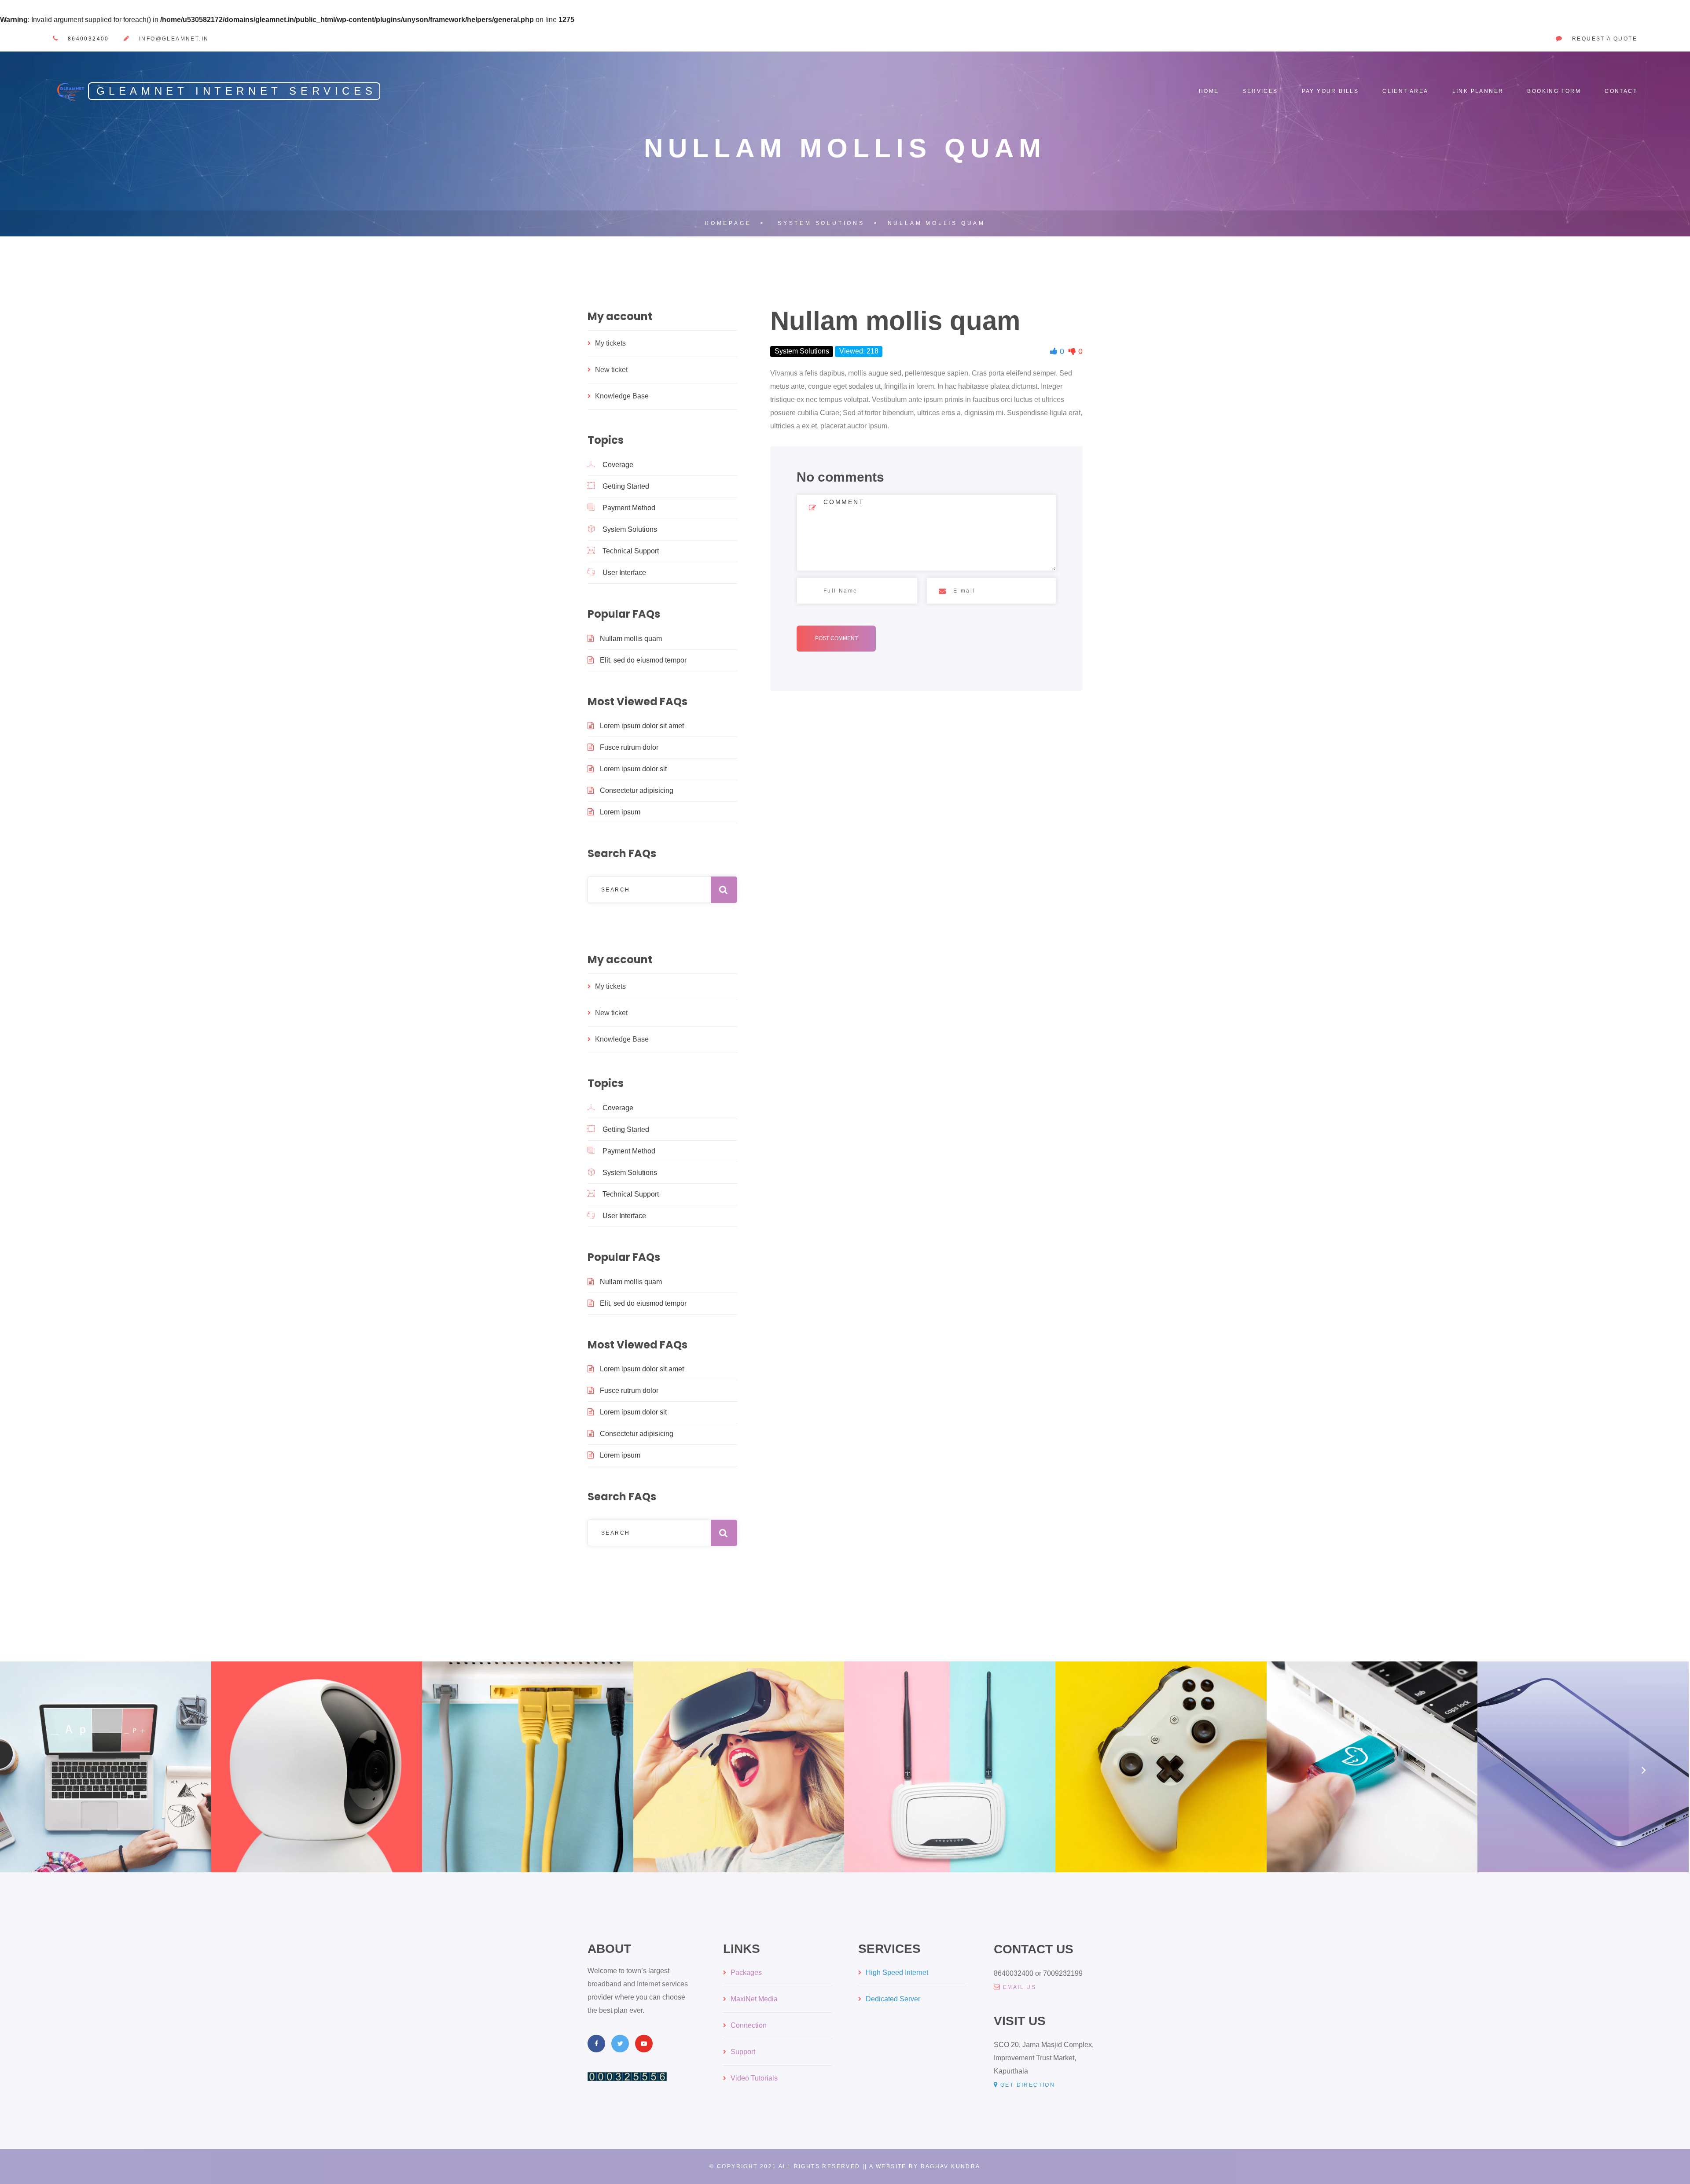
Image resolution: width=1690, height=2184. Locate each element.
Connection (749, 2025)
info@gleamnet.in (174, 39)
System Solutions (630, 529)
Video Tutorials (754, 2078)
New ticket (611, 370)
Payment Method (629, 508)
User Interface (624, 573)
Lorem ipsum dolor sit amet (642, 726)
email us (1020, 1987)
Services (1260, 91)
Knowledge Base (622, 396)
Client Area (1405, 91)
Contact (1621, 91)
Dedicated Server (893, 1999)
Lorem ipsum (620, 812)
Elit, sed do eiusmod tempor (643, 660)
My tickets (610, 343)
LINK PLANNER (1478, 91)
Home (1209, 91)
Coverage (618, 465)
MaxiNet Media (754, 1999)
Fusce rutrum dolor (629, 747)
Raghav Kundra (951, 2166)
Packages (746, 1972)
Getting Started (626, 486)
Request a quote (1605, 39)
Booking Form (1554, 91)
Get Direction (1028, 2085)
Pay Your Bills (1330, 91)
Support (743, 2052)
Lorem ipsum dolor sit (633, 769)
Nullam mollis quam (631, 639)
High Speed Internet (897, 1972)
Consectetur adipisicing (637, 790)
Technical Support (631, 551)
